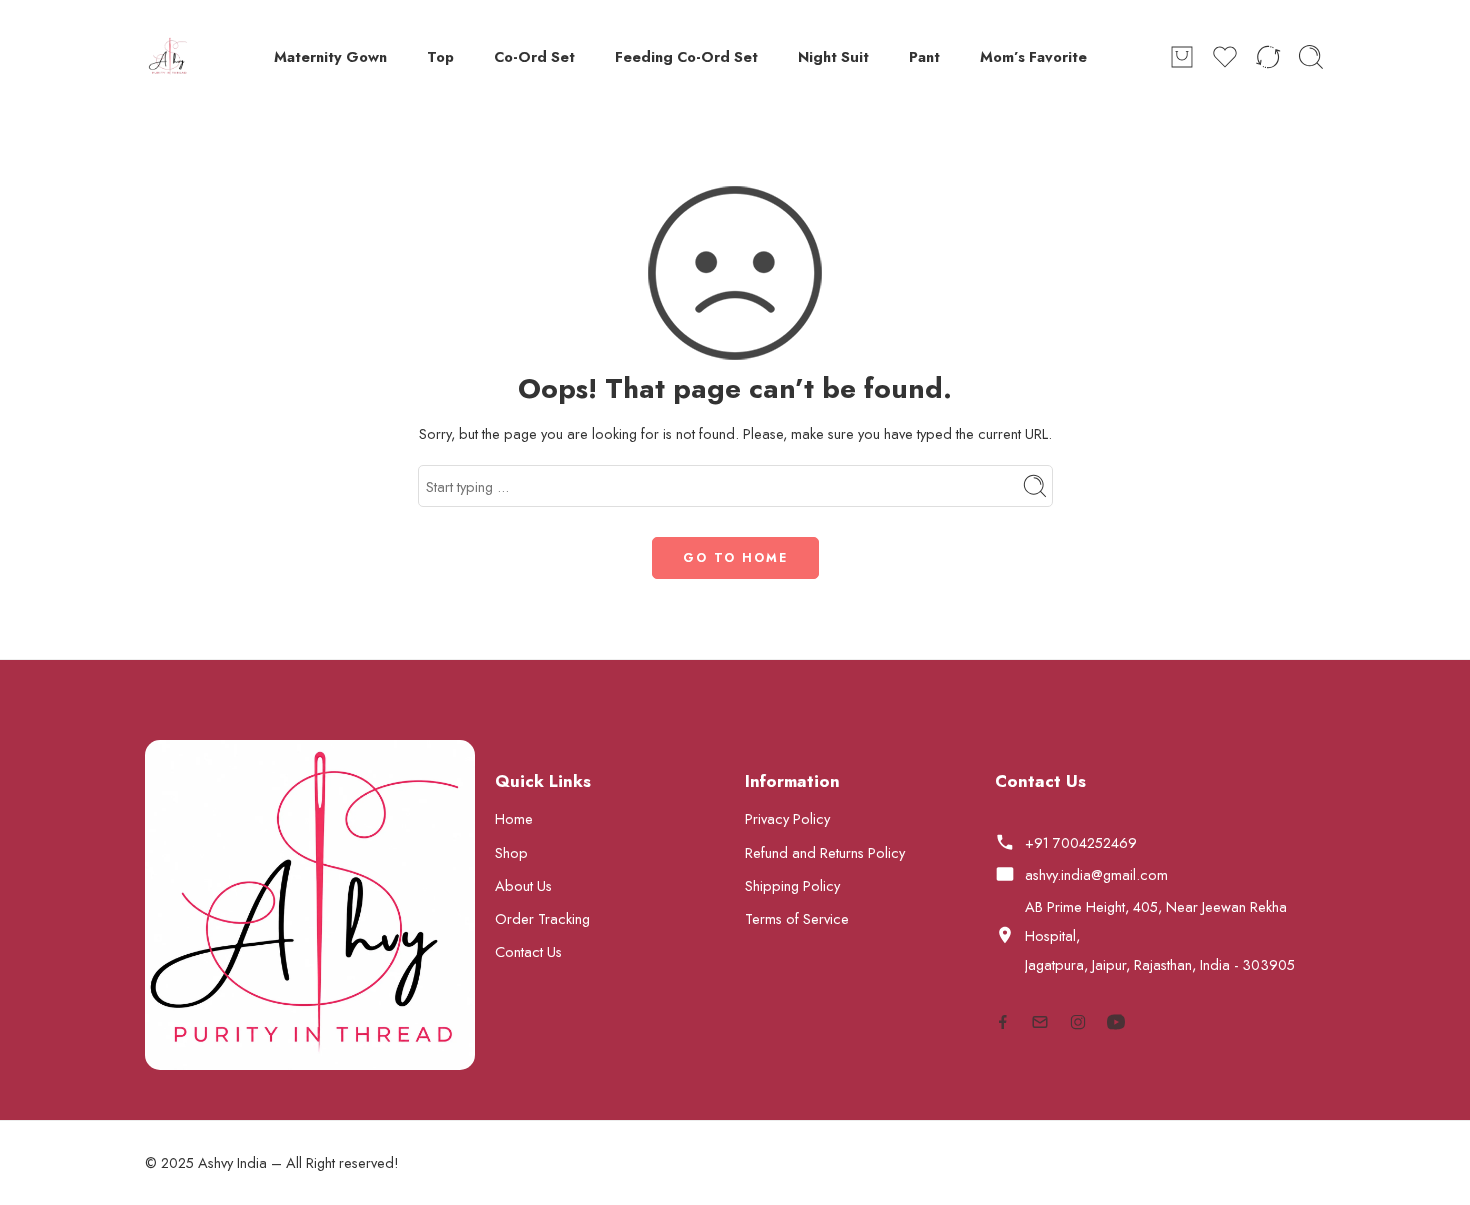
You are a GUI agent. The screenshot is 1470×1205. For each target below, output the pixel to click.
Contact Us (528, 951)
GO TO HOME (735, 558)
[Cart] (1182, 57)
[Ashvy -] (169, 57)
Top (440, 56)
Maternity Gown (330, 56)
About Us (523, 885)
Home (514, 818)
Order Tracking (542, 918)
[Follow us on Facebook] (1003, 1022)
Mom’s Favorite (1033, 56)
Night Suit (833, 56)
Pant (924, 56)
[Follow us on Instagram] (1078, 1022)
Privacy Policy (787, 818)
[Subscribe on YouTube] (1116, 1022)
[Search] (1311, 57)
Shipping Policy (792, 885)
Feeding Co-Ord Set (686, 56)
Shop (511, 852)
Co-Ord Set (534, 56)
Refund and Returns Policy (825, 852)
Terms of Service (797, 918)
